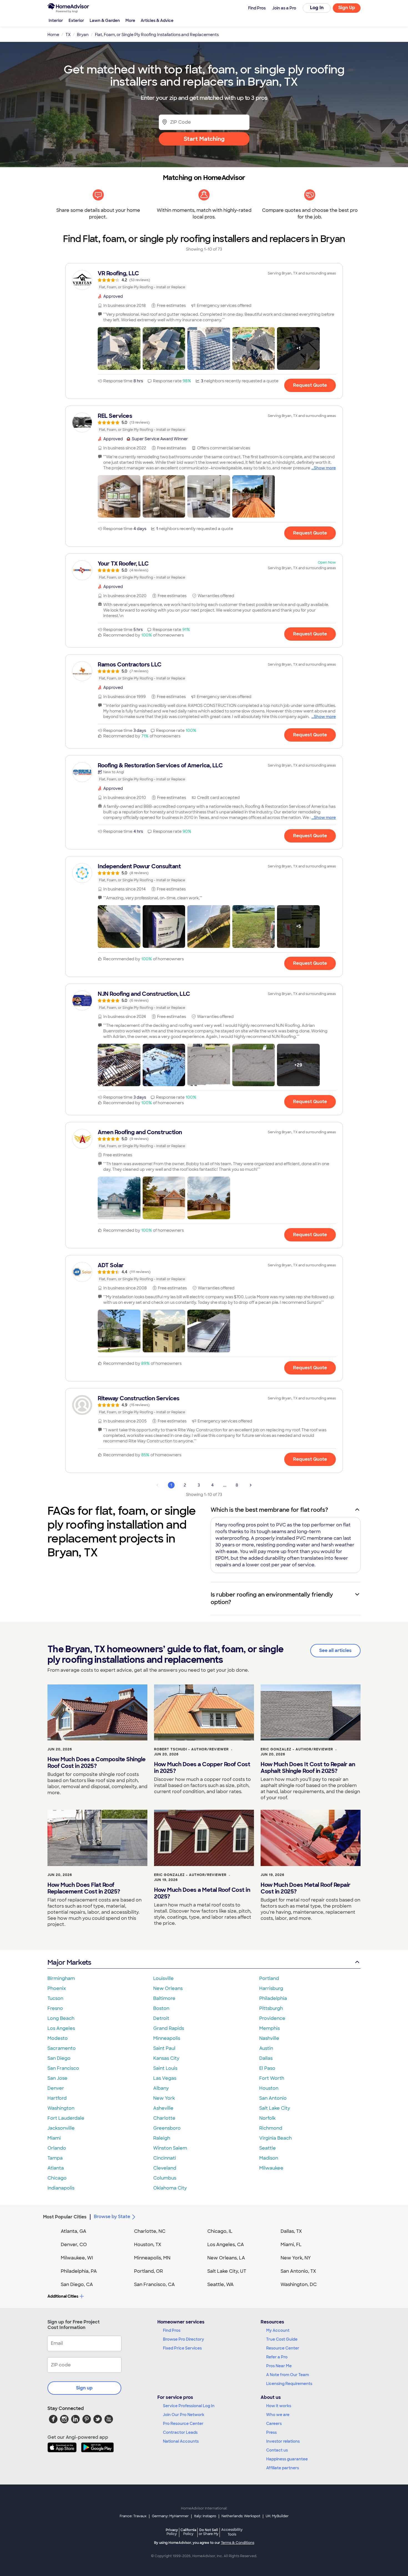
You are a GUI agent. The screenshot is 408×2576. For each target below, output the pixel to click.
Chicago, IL (220, 2231)
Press (271, 2432)
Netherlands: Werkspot (241, 2516)
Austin (266, 2048)
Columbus (165, 2178)
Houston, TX (148, 2245)
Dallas (266, 2058)
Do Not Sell (209, 2532)
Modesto (58, 2038)
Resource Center (283, 2348)
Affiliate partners (283, 2468)
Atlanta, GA (74, 2231)
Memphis (270, 2028)
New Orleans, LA (226, 2258)
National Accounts (181, 2441)
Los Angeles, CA (226, 2245)
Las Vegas (165, 2078)
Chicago (57, 2178)
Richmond (271, 2128)
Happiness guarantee (287, 2459)
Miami (54, 2138)
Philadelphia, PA (79, 2271)
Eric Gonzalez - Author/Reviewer (297, 1749)
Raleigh (162, 2138)
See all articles (335, 1650)
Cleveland (165, 2168)
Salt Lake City (275, 2108)
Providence (272, 2018)
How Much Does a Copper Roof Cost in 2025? (202, 1768)
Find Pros (172, 2330)
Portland (269, 1978)
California (188, 2532)
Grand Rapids (169, 2028)
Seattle (268, 2148)
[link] (204, 280)
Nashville (269, 2038)
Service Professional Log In (189, 2406)
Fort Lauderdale (66, 2118)
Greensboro (167, 2128)
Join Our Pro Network (184, 2415)
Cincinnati (165, 2158)
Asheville (163, 2108)
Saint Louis (165, 2068)
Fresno (55, 2008)
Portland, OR (148, 2271)
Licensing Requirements (289, 2384)
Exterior (76, 21)
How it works (279, 2406)
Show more (325, 468)
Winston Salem (170, 2148)
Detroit (161, 2018)
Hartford (57, 2098)
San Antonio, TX (298, 2271)
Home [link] (53, 35)
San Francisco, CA (154, 2284)
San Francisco (63, 2068)
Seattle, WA (221, 2284)
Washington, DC (299, 2284)
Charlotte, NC (150, 2231)
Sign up (84, 2388)
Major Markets (69, 1962)
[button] (119, 348)
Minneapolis (167, 2038)
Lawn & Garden (105, 21)
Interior (56, 21)
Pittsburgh (271, 2008)
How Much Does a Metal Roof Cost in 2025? (202, 1893)
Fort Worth (272, 2078)
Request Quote (310, 385)
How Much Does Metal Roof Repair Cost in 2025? (306, 1888)
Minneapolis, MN (152, 2258)
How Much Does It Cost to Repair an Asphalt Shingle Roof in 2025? (308, 1768)
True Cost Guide (282, 2339)
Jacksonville (61, 2128)
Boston (161, 2008)
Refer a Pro (277, 2357)
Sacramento (62, 2048)
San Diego (59, 2058)
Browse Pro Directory (183, 2339)
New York (164, 2098)
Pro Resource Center (183, 2424)
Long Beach (61, 2018)
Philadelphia (273, 1998)
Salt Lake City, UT (227, 2271)
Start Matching (204, 139)
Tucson (55, 1998)
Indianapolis (61, 2188)
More (130, 21)
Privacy (172, 2532)
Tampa (55, 2158)
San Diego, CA (77, 2284)
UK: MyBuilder (277, 2516)
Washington (61, 2108)
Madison (269, 2158)
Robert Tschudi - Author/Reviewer (191, 1749)
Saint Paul (164, 2048)
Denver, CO (74, 2245)
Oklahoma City (170, 2188)
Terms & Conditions (238, 2543)
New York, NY (296, 2258)
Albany (161, 2088)
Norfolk (267, 2118)
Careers (274, 2424)
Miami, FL (291, 2245)
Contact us (277, 2450)
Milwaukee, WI (77, 2258)
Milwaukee (271, 2168)
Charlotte (164, 2118)
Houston (269, 2088)
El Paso (267, 2068)
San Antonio (273, 2098)
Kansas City (166, 2058)
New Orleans (168, 1988)
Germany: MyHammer (170, 2516)
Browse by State (112, 2217)
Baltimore (164, 1998)
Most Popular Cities (65, 2217)
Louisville (163, 1978)
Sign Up (347, 8)
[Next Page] (251, 1485)
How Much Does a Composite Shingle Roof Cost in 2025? (97, 1763)
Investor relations (283, 2441)
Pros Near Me (279, 2366)
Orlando (57, 2148)
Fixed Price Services (182, 2348)
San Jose (57, 2078)
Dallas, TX (291, 2231)
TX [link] (68, 35)
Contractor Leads (180, 2432)
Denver (56, 2088)
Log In (317, 8)
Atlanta (56, 2168)
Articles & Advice (157, 21)
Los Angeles (61, 2028)
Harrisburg (271, 1988)
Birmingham (61, 1978)
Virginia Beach (275, 2138)
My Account (278, 2330)
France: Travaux (133, 2516)
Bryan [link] (83, 35)
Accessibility (232, 2532)
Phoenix (57, 1988)
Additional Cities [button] (63, 2296)
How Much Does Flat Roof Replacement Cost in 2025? (84, 1888)
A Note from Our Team (288, 2375)
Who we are (278, 2415)
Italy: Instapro (205, 2516)
